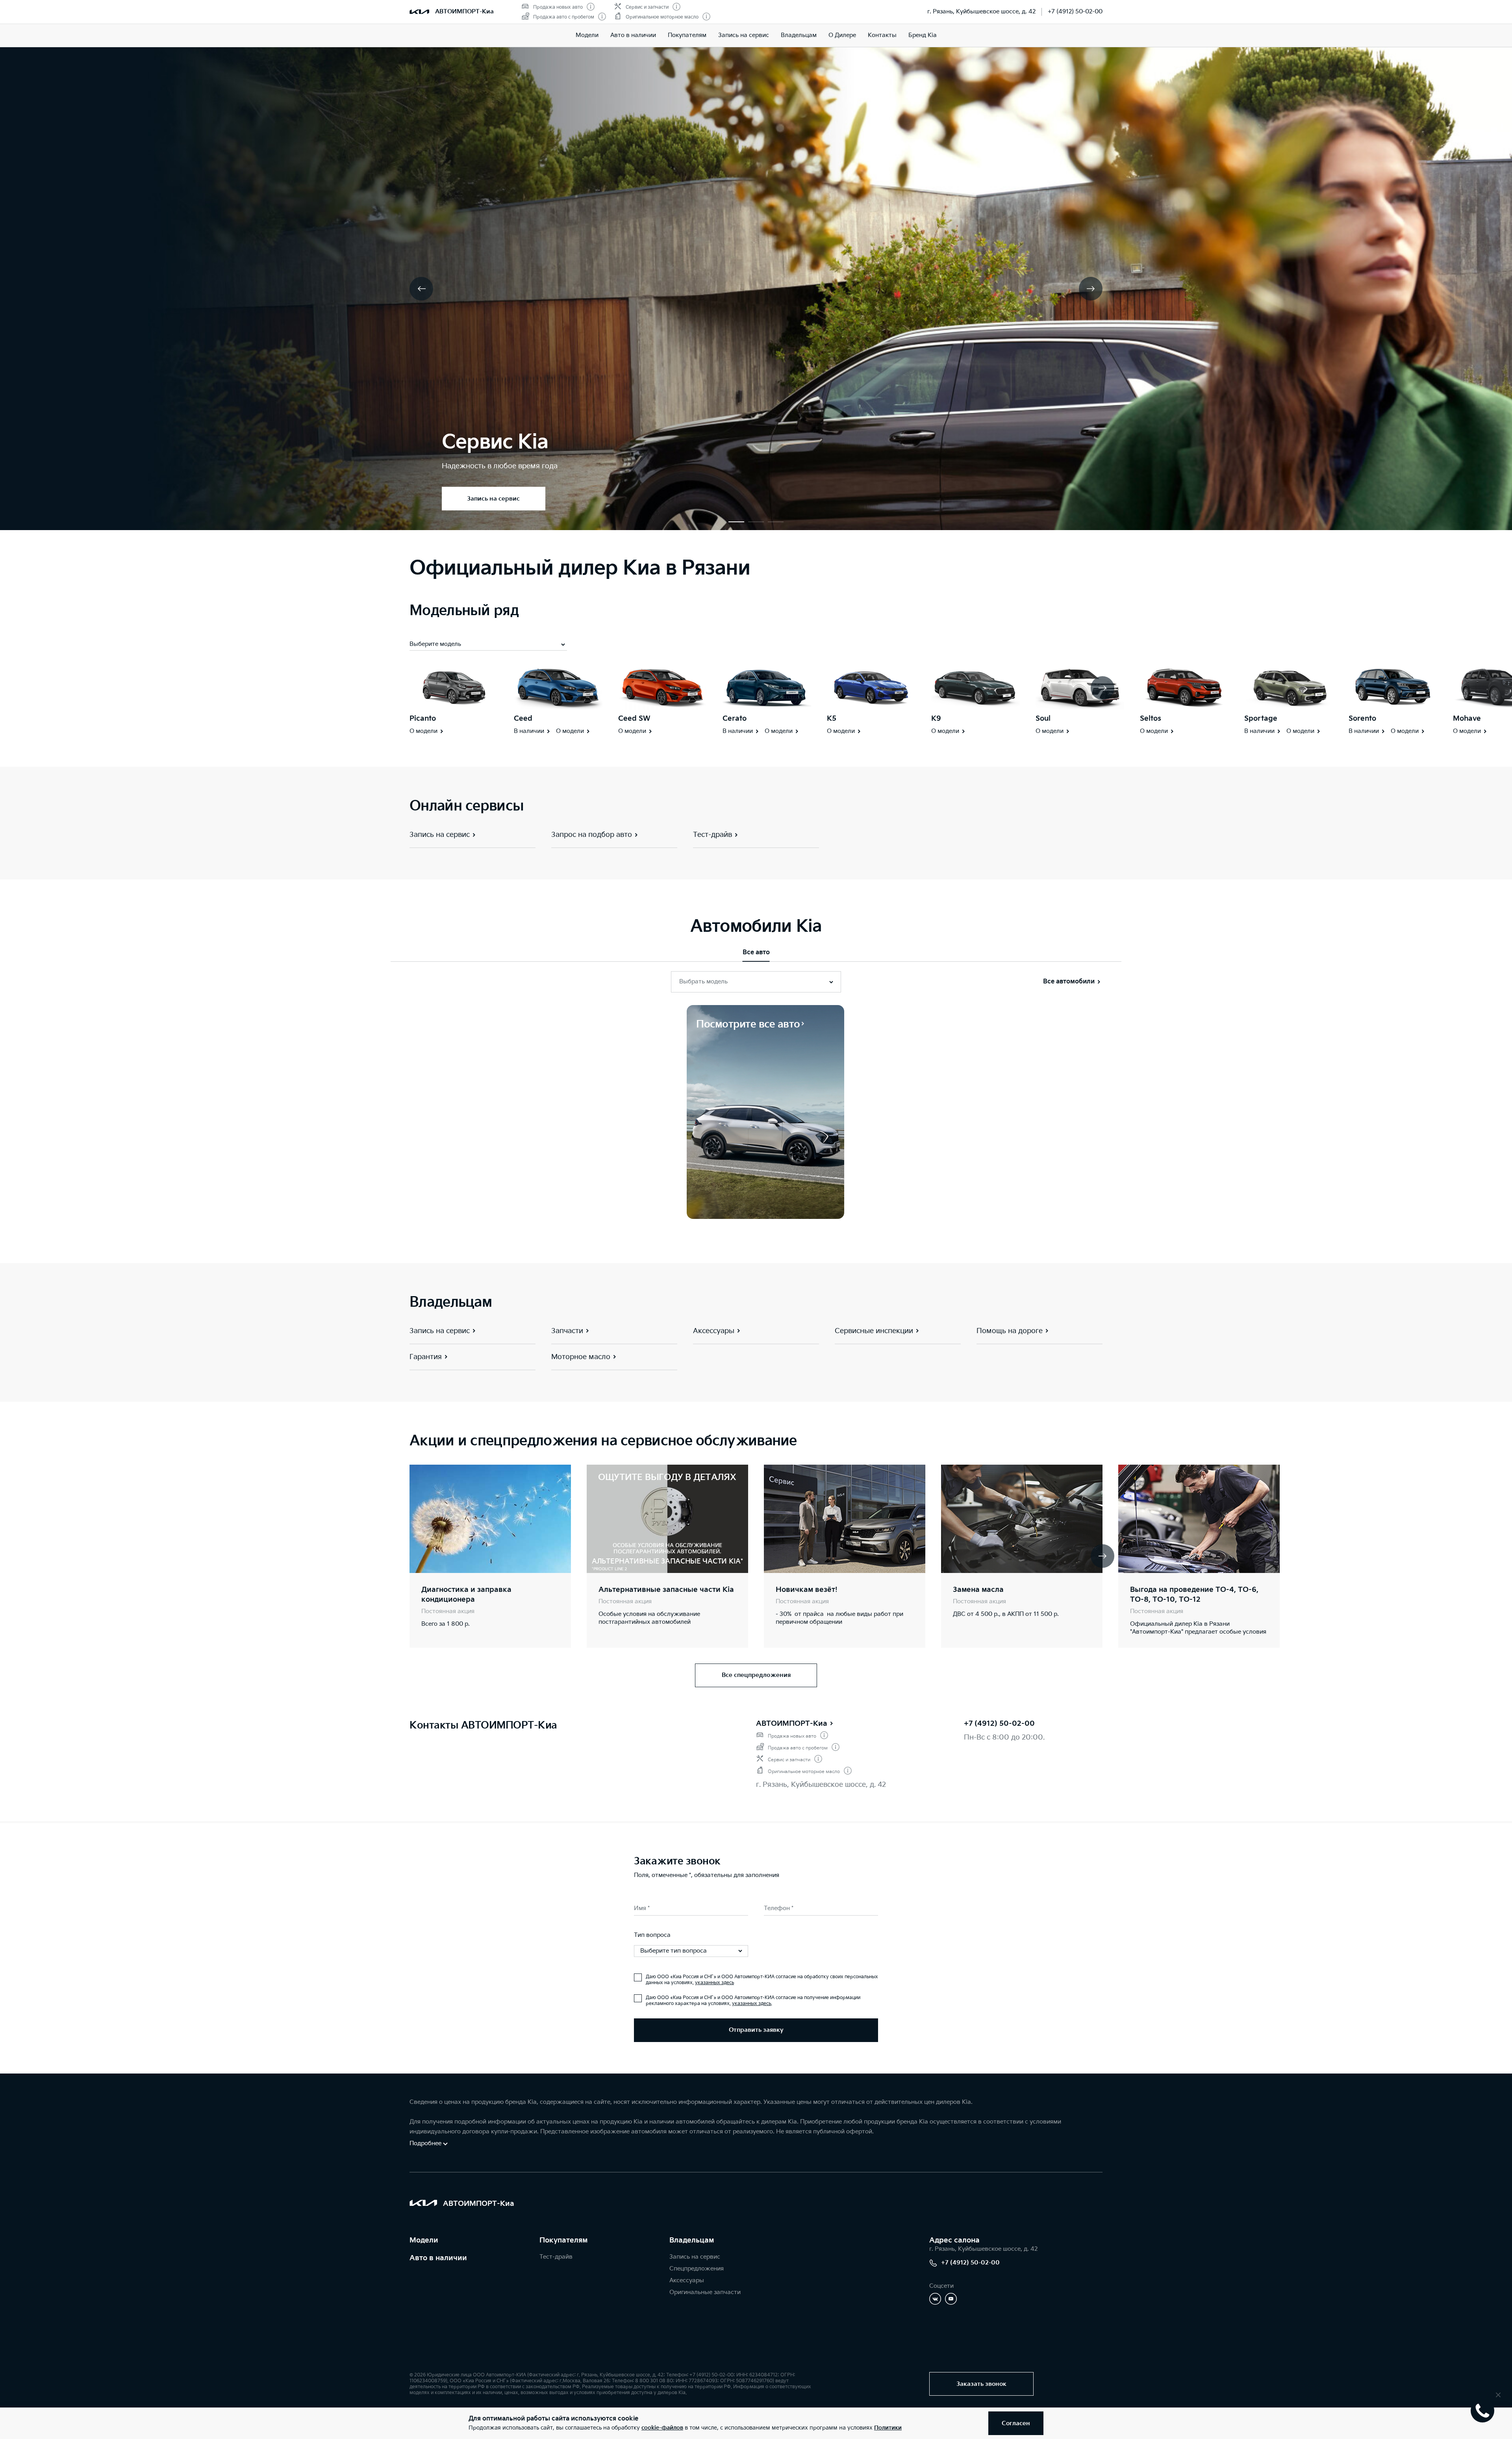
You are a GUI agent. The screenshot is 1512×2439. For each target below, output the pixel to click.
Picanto (423, 719)
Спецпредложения (697, 2269)
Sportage (1261, 719)
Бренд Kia (923, 35)
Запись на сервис (744, 35)
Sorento (1362, 719)
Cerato (735, 719)
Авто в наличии (633, 35)
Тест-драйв (556, 2257)
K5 (832, 719)
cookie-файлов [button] (662, 2428)
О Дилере (842, 35)
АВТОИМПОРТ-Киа (792, 1724)
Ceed (523, 719)
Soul (1043, 719)
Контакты (882, 35)
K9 (936, 719)
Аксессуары (687, 2280)
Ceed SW (634, 719)
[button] (736, 522)
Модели (587, 35)
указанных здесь (714, 1983)
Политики (888, 2428)
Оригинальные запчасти (705, 2292)
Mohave (1467, 719)
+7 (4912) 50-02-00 (1075, 12)
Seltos (1151, 719)
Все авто (756, 952)
